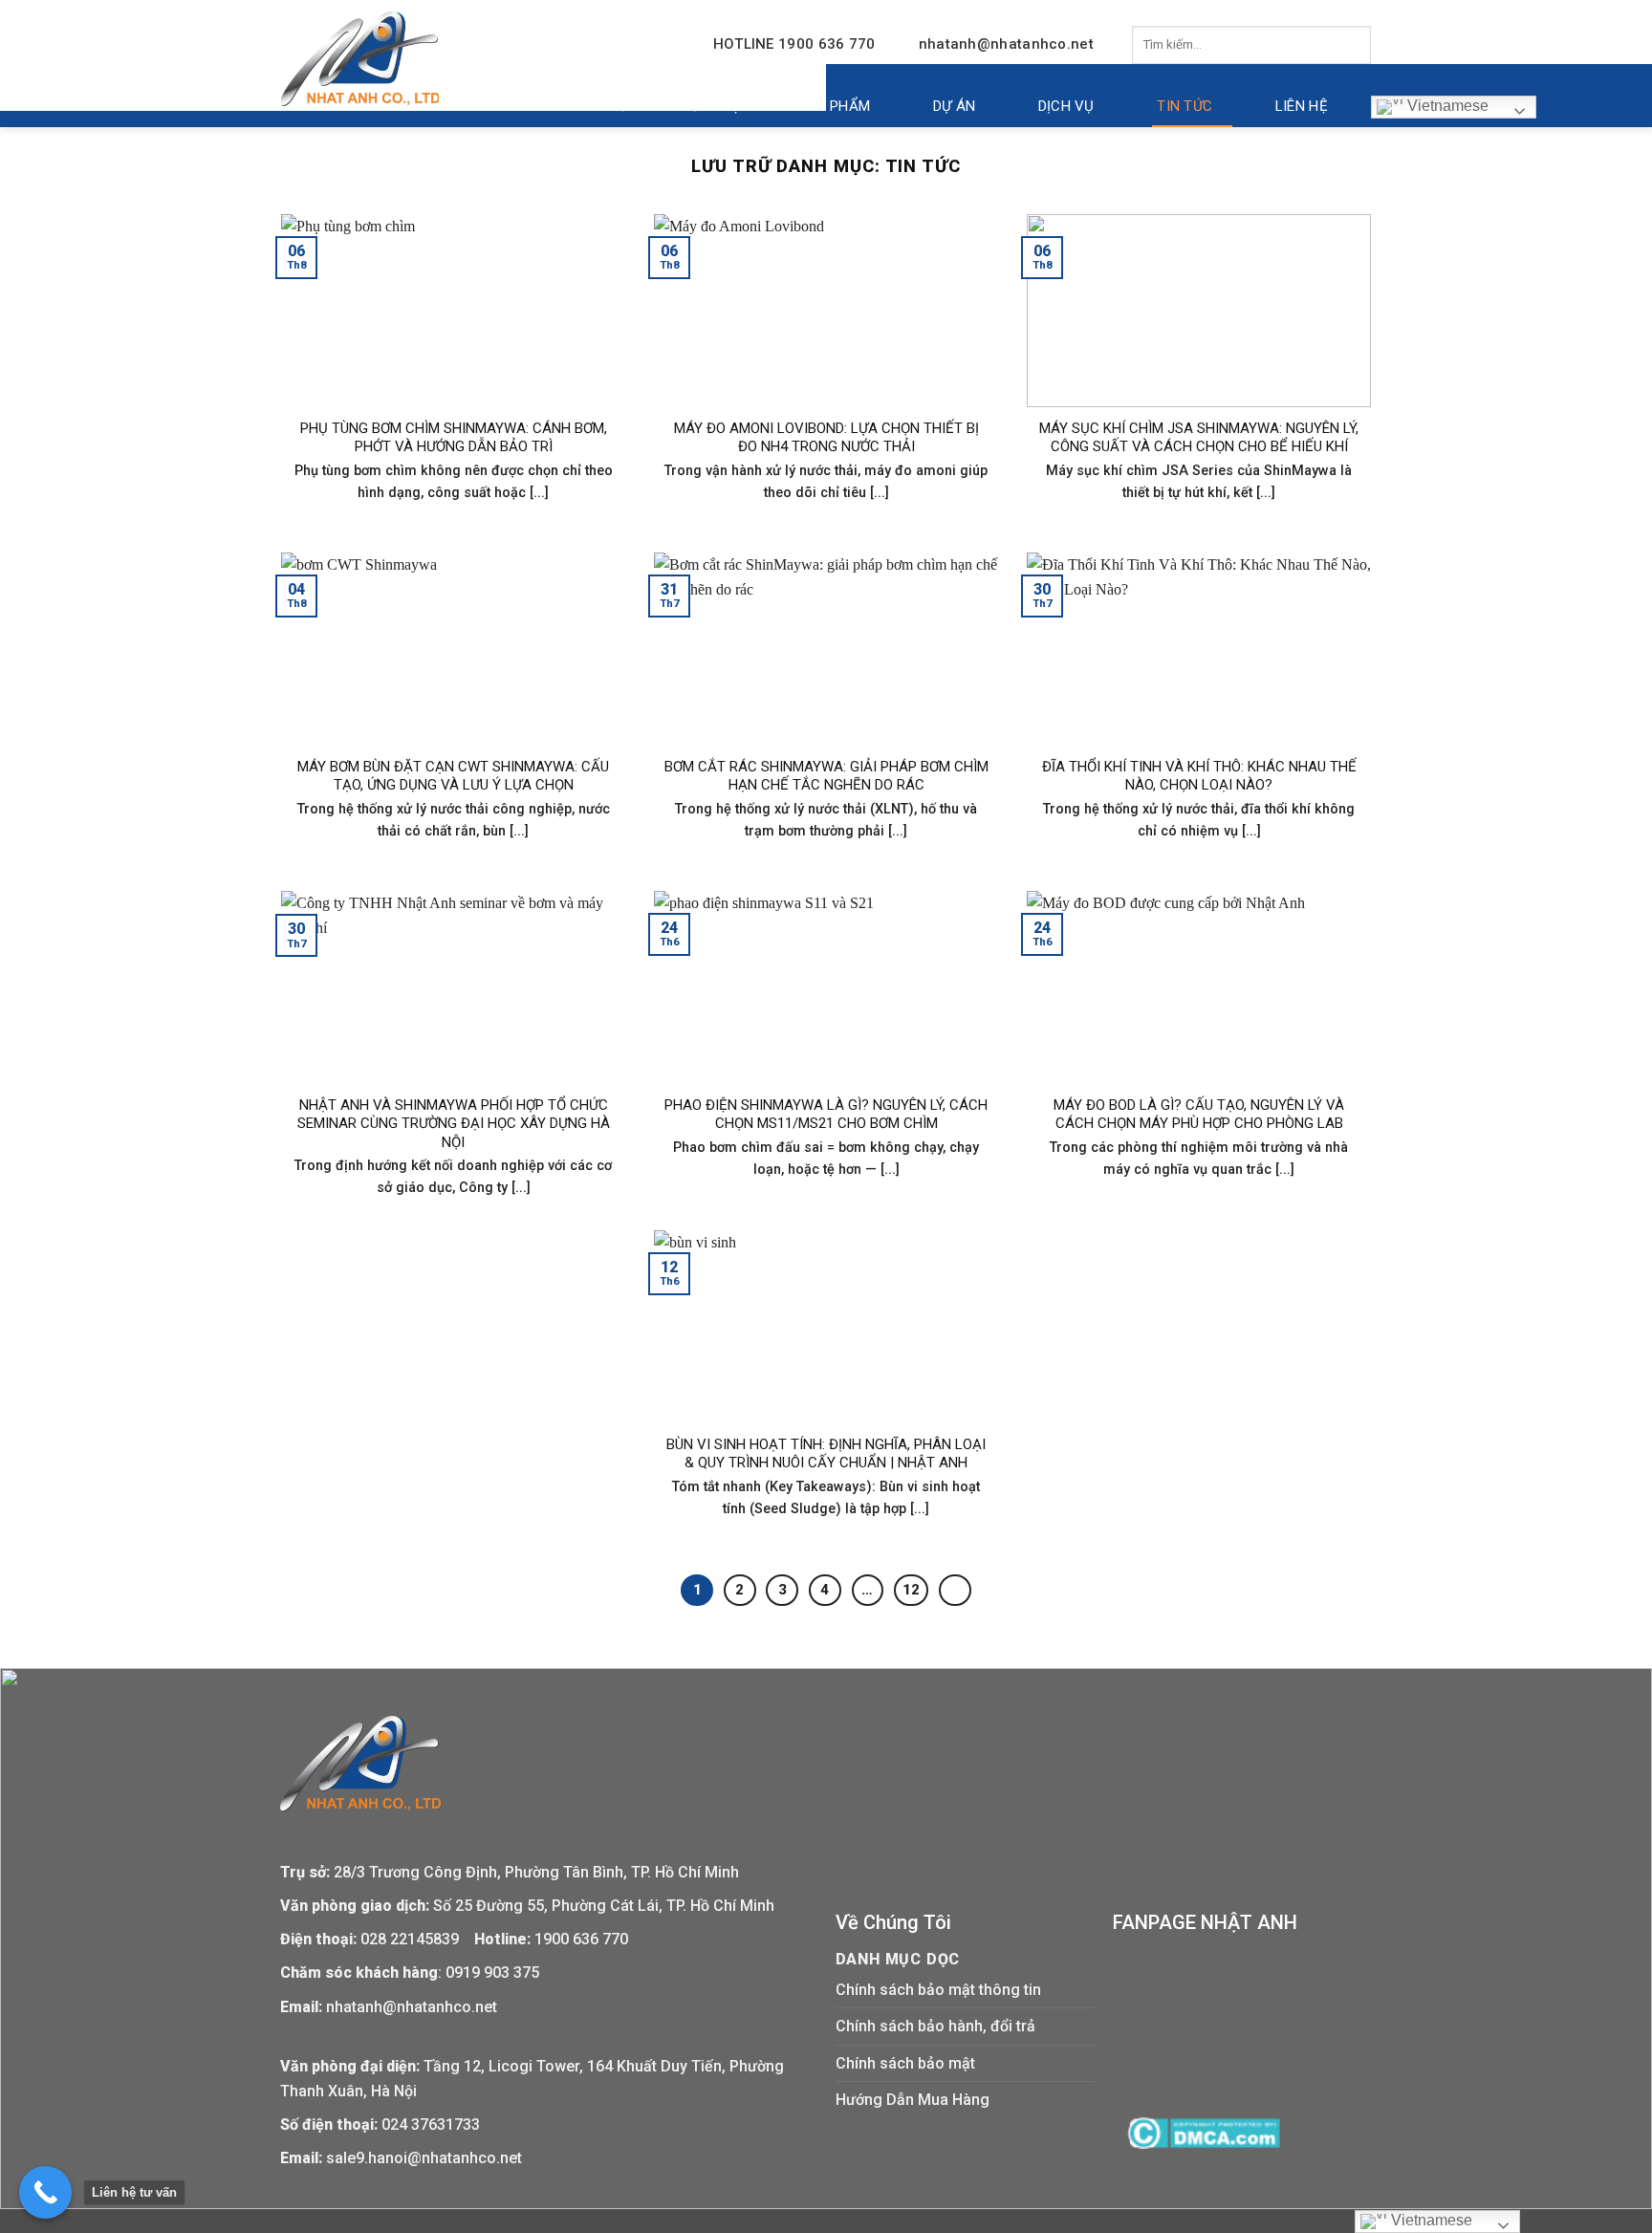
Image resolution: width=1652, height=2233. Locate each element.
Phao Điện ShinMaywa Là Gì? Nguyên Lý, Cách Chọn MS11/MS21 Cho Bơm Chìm (826, 1115)
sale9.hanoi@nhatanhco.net (424, 2158)
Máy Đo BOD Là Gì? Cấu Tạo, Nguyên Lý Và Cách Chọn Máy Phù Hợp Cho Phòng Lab (1199, 1115)
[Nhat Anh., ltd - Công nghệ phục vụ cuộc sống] (360, 59)
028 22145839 (412, 1939)
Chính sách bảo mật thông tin (938, 1990)
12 (911, 1590)
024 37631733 (431, 2125)
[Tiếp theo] (955, 1591)
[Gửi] (1352, 45)
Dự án (955, 106)
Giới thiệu (713, 106)
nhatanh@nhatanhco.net (1006, 44)
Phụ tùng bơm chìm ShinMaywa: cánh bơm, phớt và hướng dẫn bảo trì (454, 438)
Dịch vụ (1066, 106)
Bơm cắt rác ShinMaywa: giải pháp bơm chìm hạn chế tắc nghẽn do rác (826, 776)
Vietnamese (1446, 106)
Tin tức (1185, 106)
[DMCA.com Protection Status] (1204, 2132)
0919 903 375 (492, 1973)
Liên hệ (1302, 106)
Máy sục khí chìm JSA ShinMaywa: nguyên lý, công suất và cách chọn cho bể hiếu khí (1199, 438)
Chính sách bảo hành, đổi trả (935, 2026)
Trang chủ (588, 106)
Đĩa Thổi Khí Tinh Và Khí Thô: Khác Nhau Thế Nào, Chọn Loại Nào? (1199, 776)
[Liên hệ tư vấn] (45, 2192)
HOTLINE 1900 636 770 (794, 44)
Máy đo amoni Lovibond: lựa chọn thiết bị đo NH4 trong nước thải (826, 438)
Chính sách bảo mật (905, 2063)
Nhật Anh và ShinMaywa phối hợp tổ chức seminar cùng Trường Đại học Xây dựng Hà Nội (454, 1124)
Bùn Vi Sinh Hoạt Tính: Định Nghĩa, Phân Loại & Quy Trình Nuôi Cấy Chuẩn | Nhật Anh (826, 1454)
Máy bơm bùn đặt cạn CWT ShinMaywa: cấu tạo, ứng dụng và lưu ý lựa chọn (453, 776)
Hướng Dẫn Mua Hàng (913, 2100)
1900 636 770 (581, 1939)
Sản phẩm (834, 106)
